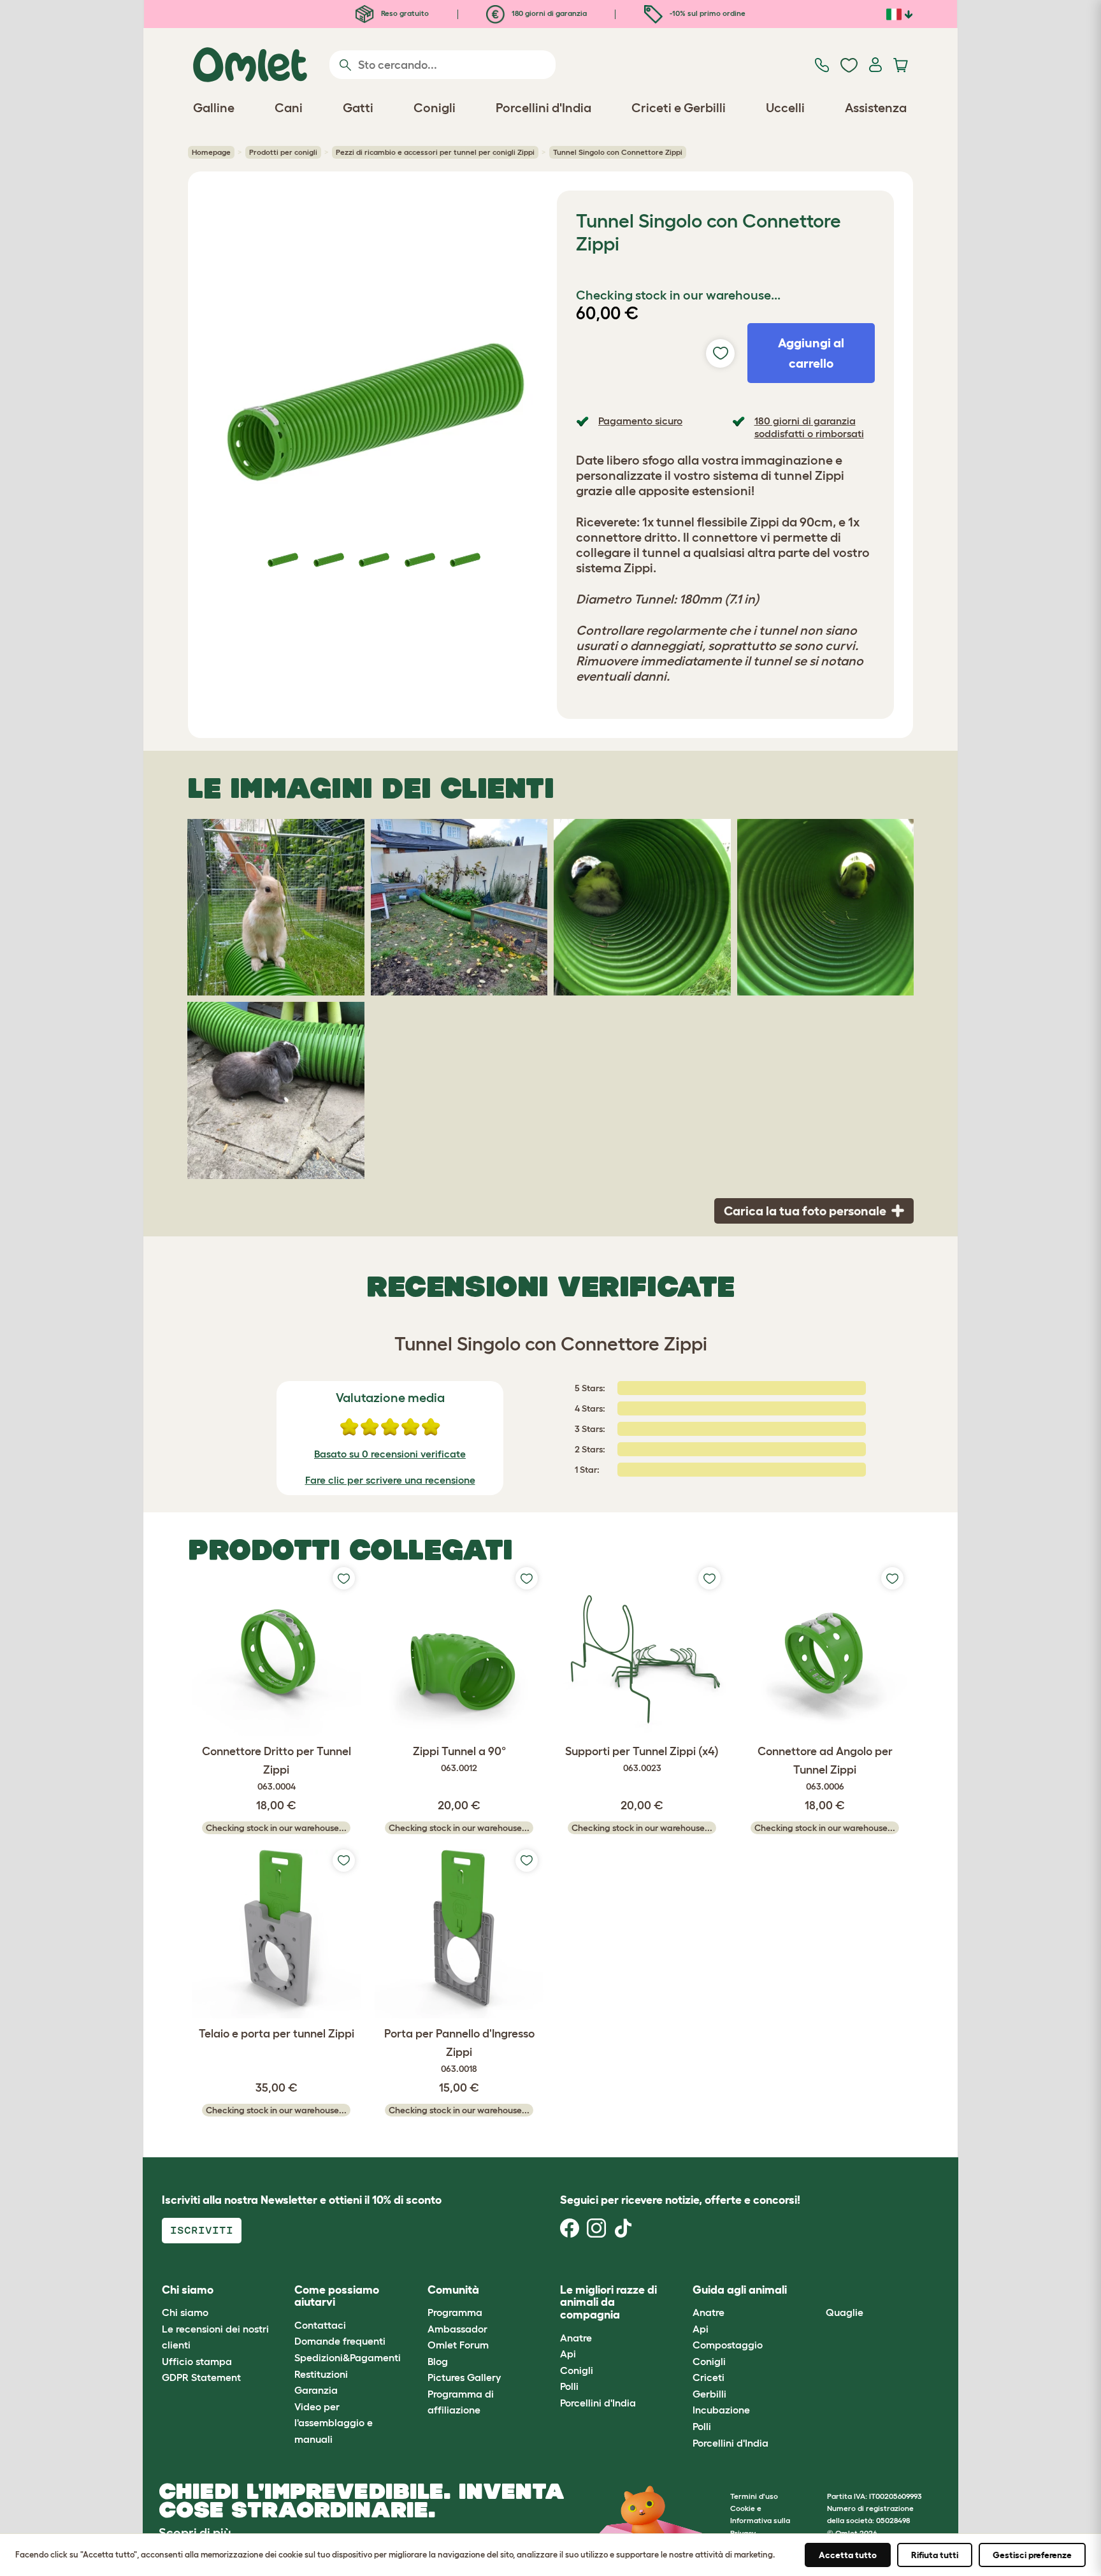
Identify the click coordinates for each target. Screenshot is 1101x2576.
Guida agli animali (740, 2290)
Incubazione (721, 2410)
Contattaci (320, 2325)
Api (568, 2354)
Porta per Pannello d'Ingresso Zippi (459, 2051)
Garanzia (316, 2390)
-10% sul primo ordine (707, 13)
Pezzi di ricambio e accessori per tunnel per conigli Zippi (435, 152)
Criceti (709, 2377)
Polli (569, 2386)
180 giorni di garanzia (548, 13)
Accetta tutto (848, 2555)
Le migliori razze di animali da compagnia (608, 2303)
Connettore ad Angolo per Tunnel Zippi (825, 1768)
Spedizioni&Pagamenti (348, 2357)
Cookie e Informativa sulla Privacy (760, 2520)
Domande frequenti (340, 2341)
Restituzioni (321, 2374)
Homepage (211, 152)
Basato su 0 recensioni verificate (390, 1454)
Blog (438, 2361)
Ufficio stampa (197, 2361)
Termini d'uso (754, 2496)
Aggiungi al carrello (811, 353)
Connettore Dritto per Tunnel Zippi (277, 1768)
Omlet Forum (458, 2345)
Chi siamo (185, 2312)
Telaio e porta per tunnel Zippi (277, 2034)
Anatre (576, 2338)
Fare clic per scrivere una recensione (390, 1480)
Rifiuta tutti (935, 2555)
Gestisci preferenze (1032, 2555)
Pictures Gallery (464, 2377)
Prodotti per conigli (283, 152)
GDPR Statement (201, 2377)
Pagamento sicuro (640, 421)
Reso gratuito (404, 13)
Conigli (577, 2370)
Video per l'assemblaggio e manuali (334, 2423)
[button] (816, 2290)
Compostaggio (728, 2345)
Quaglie (845, 2312)
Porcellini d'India (598, 2403)
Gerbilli (709, 2394)
